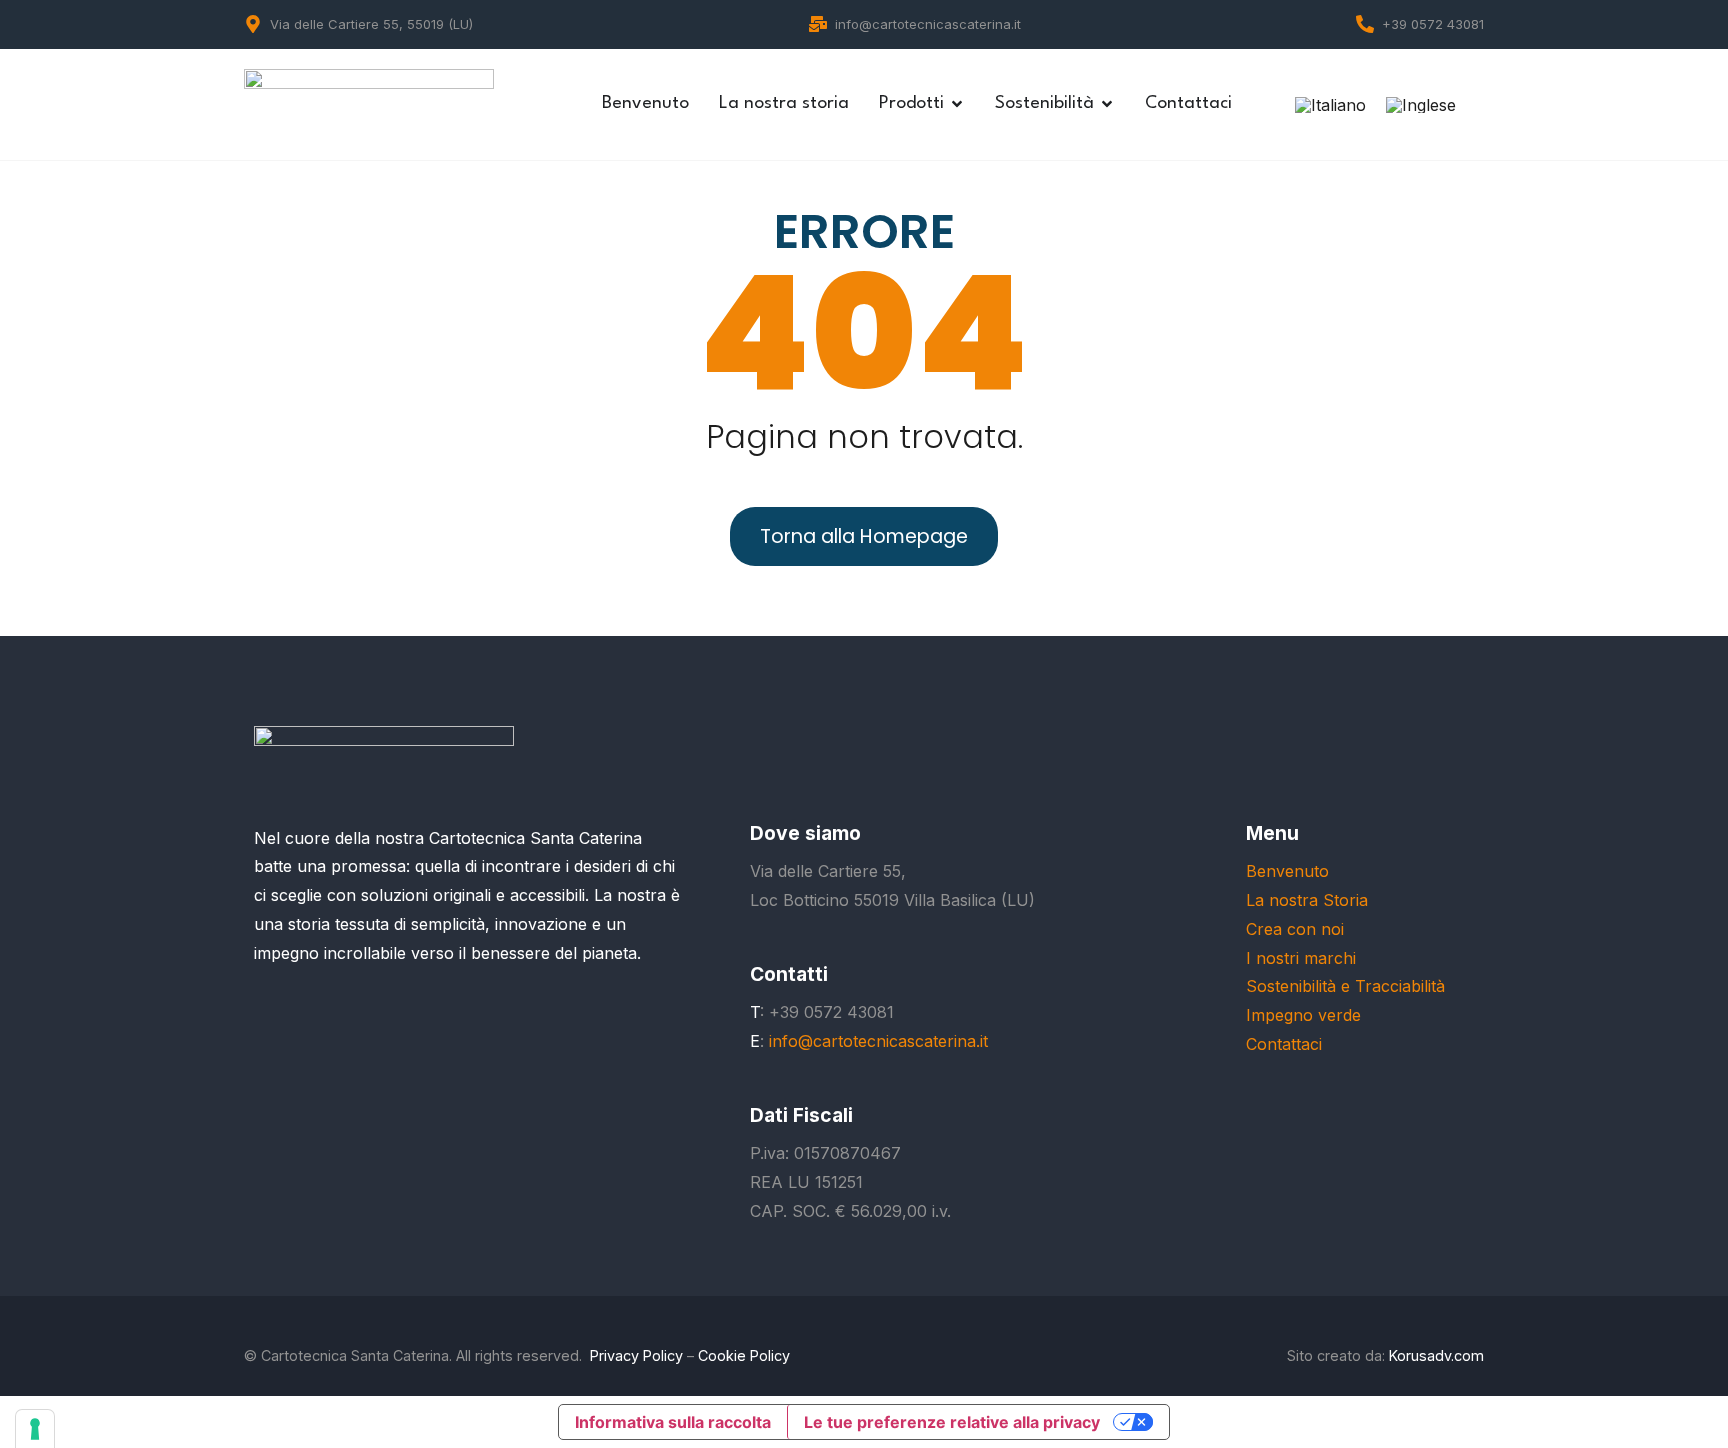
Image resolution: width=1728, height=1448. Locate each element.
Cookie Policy (744, 1355)
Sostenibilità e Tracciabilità (1345, 986)
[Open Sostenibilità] (1107, 104)
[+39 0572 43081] (1365, 24)
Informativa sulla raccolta (673, 1422)
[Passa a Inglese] (1421, 104)
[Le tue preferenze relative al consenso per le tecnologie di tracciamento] (35, 1429)
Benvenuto (1287, 871)
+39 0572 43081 (1433, 24)
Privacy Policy (636, 1355)
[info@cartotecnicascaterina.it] (818, 24)
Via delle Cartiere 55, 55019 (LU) (371, 24)
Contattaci (1284, 1044)
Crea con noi (1295, 929)
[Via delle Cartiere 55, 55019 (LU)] (253, 24)
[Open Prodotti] (957, 104)
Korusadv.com (1436, 1355)
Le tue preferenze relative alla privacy (952, 1422)
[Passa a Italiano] (1330, 104)
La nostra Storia (1307, 900)
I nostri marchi (1301, 958)
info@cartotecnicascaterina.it (928, 24)
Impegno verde (1303, 1015)
